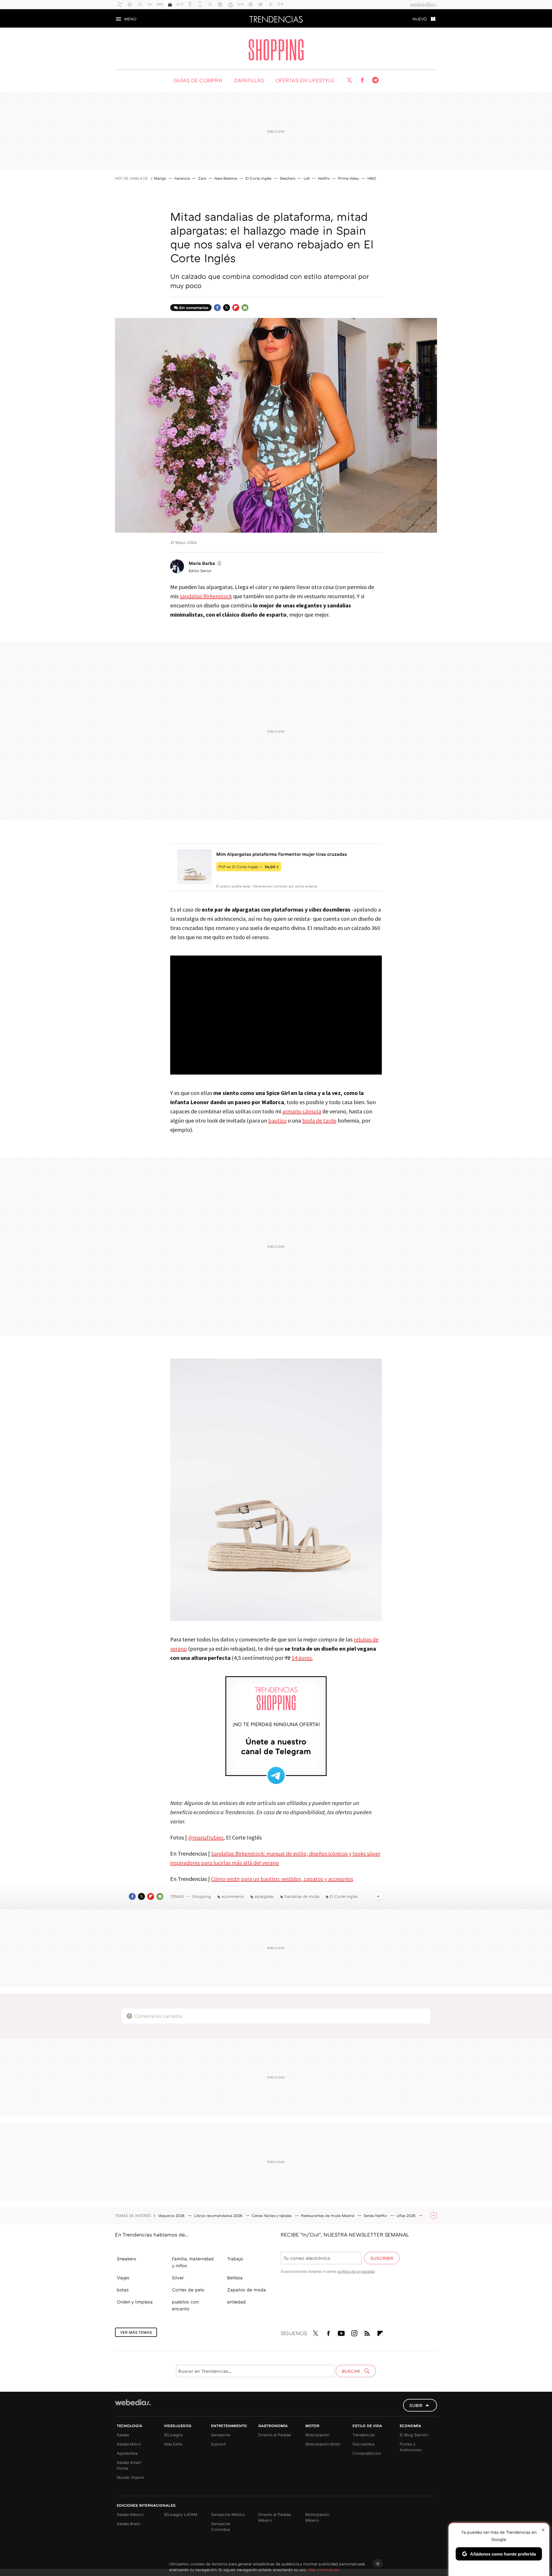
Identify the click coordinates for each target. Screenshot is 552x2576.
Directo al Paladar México (275, 2517)
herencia (182, 178)
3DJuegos (173, 2435)
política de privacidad (356, 2271)
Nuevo (420, 19)
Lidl (307, 178)
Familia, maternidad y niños (193, 2262)
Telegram (375, 80)
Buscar (351, 2371)
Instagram (354, 2332)
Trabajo (235, 2259)
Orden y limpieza (135, 2302)
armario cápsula (302, 1111)
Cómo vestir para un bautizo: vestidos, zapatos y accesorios (282, 1879)
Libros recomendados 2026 (219, 2216)
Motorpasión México (317, 2517)
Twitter (349, 80)
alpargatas (264, 1896)
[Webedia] (133, 2402)
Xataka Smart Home (129, 2465)
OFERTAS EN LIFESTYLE (305, 80)
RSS (367, 2332)
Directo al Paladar (275, 2435)
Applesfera (127, 2453)
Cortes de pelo (188, 2290)
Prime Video (349, 178)
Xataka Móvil (129, 2444)
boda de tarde (319, 1120)
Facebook (362, 80)
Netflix (324, 178)
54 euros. (302, 1658)
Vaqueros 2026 (172, 2216)
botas (123, 2290)
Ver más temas (136, 2332)
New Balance (226, 178)
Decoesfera (363, 2444)
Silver (178, 2278)
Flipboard (236, 308)
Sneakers (126, 2259)
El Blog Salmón (414, 2435)
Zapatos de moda (247, 2290)
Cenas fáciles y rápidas (272, 2216)
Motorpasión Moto (323, 2444)
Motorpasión (317, 2435)
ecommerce (233, 1896)
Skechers (287, 178)
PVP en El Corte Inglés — (249, 867)
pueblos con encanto (185, 2305)
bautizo (277, 1120)
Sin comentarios (194, 308)
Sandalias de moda (302, 1896)
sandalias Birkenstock (206, 596)
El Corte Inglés (258, 178)
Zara (202, 178)
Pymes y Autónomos (411, 2447)
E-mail (245, 308)
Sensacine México (228, 2514)
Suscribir (382, 2258)
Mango (160, 178)
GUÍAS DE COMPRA (198, 80)
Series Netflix (376, 2216)
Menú (130, 19)
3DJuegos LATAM (181, 2514)
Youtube (341, 2332)
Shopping (276, 50)
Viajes (123, 2278)
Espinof (218, 2444)
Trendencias (276, 18)
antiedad (236, 2302)
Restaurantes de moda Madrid (328, 2216)
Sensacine (221, 2435)
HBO (372, 178)
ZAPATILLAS (249, 80)
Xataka (123, 2435)
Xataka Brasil (129, 2524)
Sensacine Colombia (221, 2526)
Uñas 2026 (407, 2216)
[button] (205, 563)
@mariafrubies (206, 1837)
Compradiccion (367, 2453)
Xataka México (130, 2514)
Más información (324, 2570)
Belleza (235, 2278)
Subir (416, 2405)
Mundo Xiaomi (130, 2477)
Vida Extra (173, 2444)
